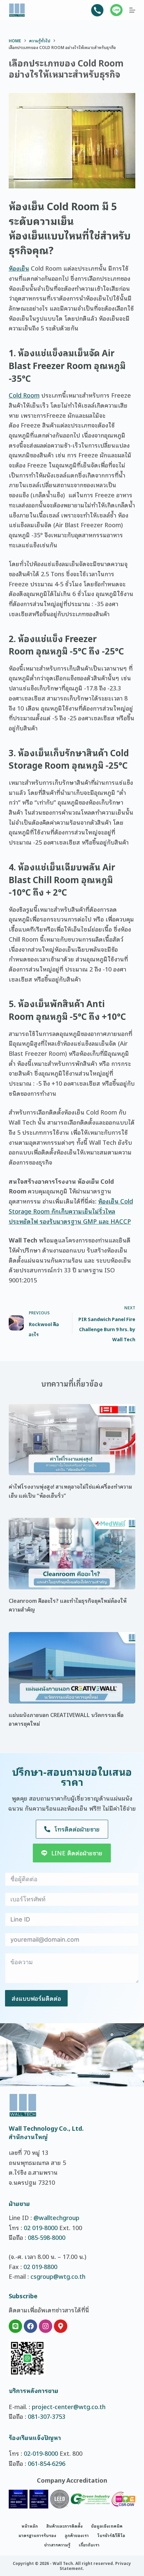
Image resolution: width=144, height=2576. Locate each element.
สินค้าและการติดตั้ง (64, 2526)
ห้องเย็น (19, 268)
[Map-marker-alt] (61, 2326)
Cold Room (24, 395)
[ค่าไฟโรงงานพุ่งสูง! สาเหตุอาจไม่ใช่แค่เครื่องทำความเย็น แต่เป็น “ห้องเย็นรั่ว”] (72, 1440)
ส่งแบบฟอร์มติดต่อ (36, 1998)
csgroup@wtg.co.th (58, 2276)
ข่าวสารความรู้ (57, 2545)
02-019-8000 (41, 2453)
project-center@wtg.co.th (69, 2406)
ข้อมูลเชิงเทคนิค (107, 2526)
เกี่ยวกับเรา (89, 2545)
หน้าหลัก (30, 2526)
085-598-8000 (47, 2237)
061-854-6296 (47, 2463)
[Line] (15, 2326)
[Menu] (132, 10)
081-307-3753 (47, 2416)
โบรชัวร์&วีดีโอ (111, 2535)
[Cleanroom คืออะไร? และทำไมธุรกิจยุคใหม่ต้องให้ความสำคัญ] (72, 1554)
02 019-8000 (41, 2227)
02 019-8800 (40, 2266)
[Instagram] (46, 2326)
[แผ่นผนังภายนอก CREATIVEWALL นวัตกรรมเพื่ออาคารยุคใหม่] (72, 1668)
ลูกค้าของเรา (77, 2535)
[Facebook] (30, 2326)
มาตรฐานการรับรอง (37, 2535)
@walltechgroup (56, 2217)
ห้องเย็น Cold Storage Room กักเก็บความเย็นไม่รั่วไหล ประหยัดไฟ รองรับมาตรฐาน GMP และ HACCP (71, 1211)
